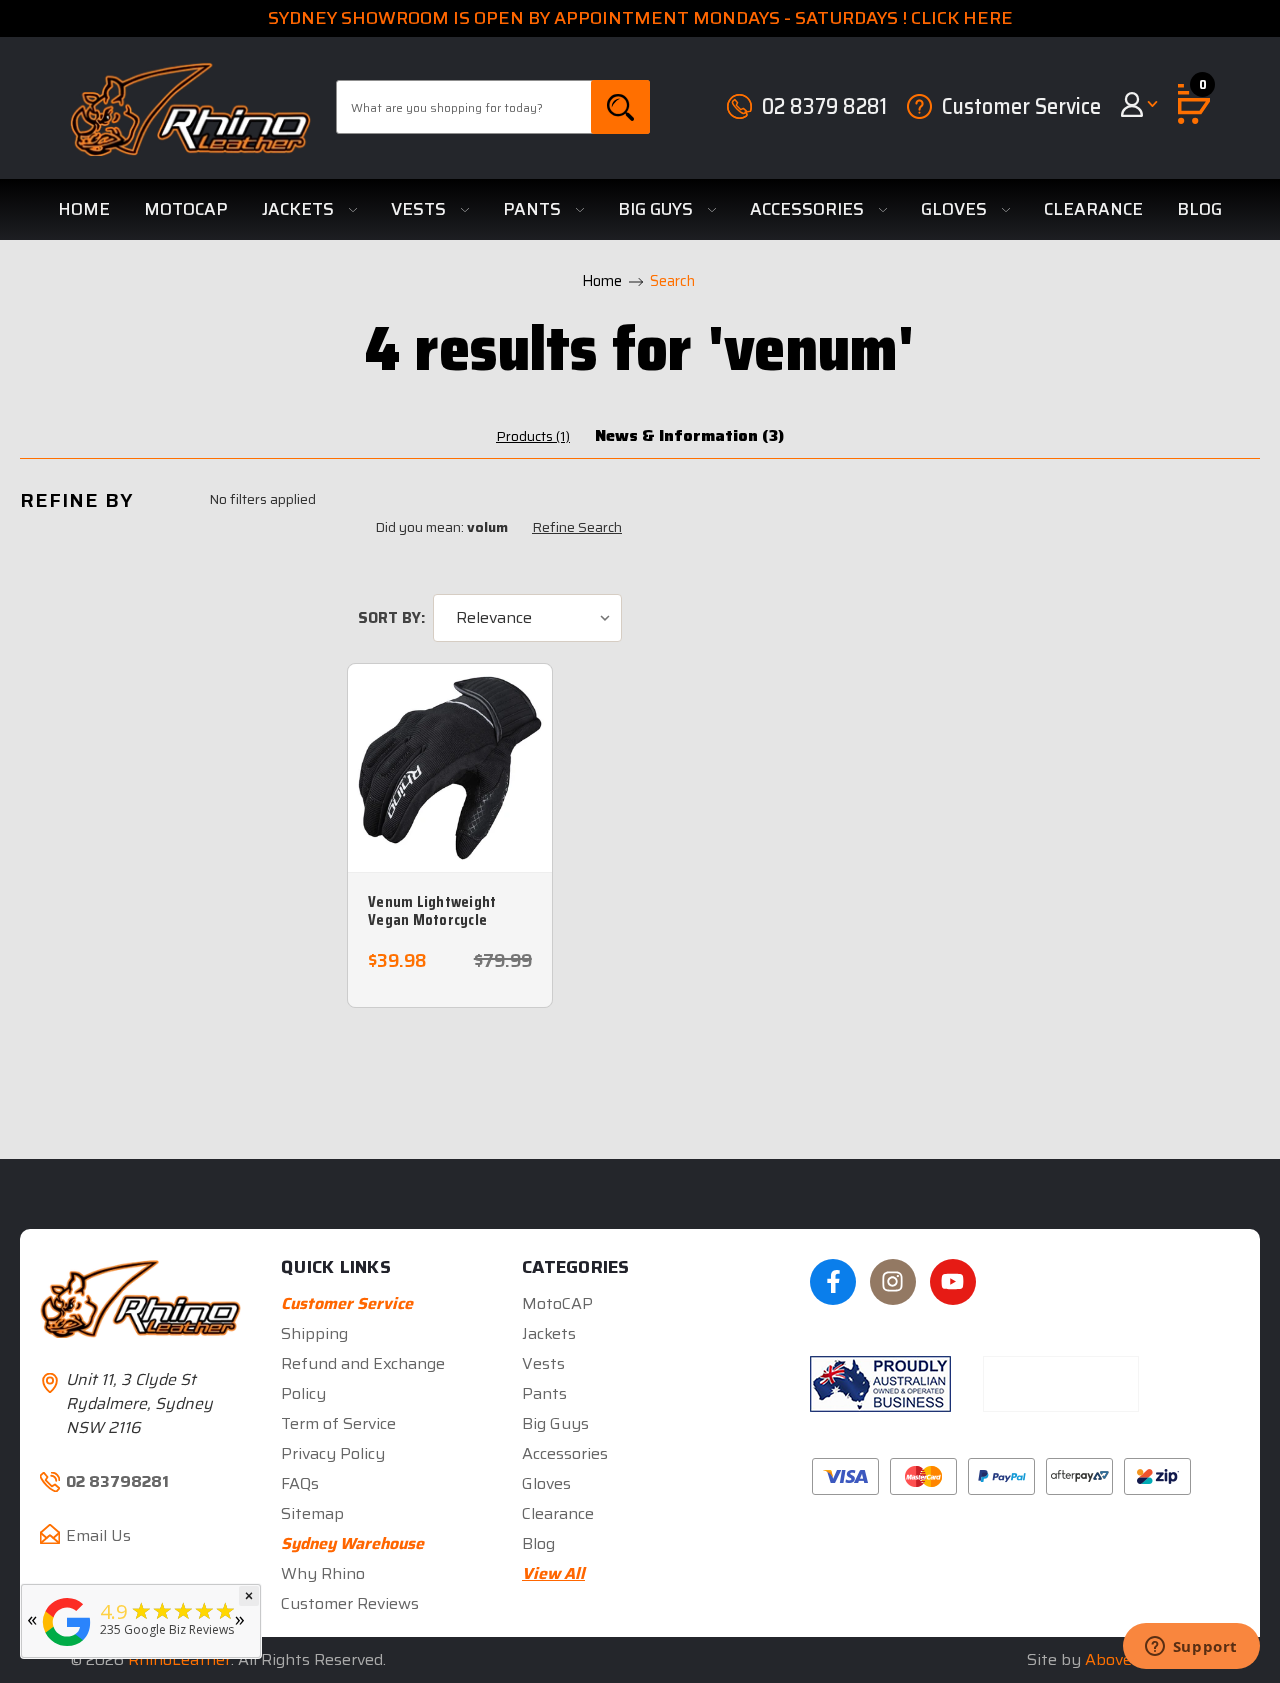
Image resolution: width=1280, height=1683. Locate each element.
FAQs (300, 1483)
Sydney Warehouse (352, 1543)
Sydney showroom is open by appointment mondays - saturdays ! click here (640, 18)
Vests (420, 209)
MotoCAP (186, 209)
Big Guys (657, 209)
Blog (1199, 209)
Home (84, 209)
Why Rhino (323, 1573)
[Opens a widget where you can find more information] (1191, 1648)
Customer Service (1021, 106)
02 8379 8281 (824, 106)
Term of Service (338, 1423)
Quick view (460, 746)
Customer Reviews (350, 1603)
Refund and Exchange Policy (363, 1378)
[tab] (533, 436)
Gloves (956, 209)
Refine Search (577, 527)
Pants (534, 209)
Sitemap (312, 1513)
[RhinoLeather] (67, 1646)
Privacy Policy (333, 1453)
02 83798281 (117, 1482)
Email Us (98, 1536)
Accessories (809, 209)
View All (553, 1573)
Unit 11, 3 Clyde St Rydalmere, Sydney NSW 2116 (139, 1403)
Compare (443, 790)
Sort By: (391, 618)
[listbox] (527, 618)
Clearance (1093, 209)
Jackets (300, 209)
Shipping (314, 1333)
